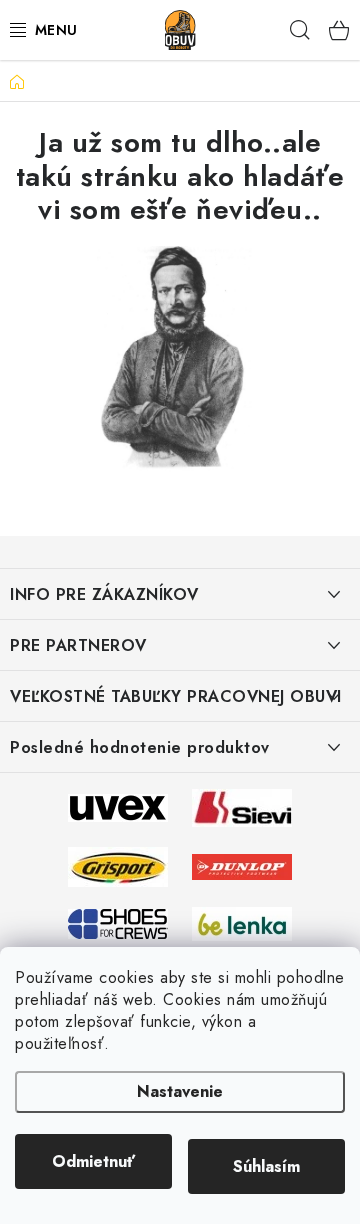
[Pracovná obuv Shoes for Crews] (118, 922)
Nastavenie (180, 1091)
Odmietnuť (93, 1161)
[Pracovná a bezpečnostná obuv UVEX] (118, 806)
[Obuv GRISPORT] (118, 865)
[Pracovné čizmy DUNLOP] (242, 865)
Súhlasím (266, 1166)
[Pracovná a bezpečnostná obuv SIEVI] (242, 806)
